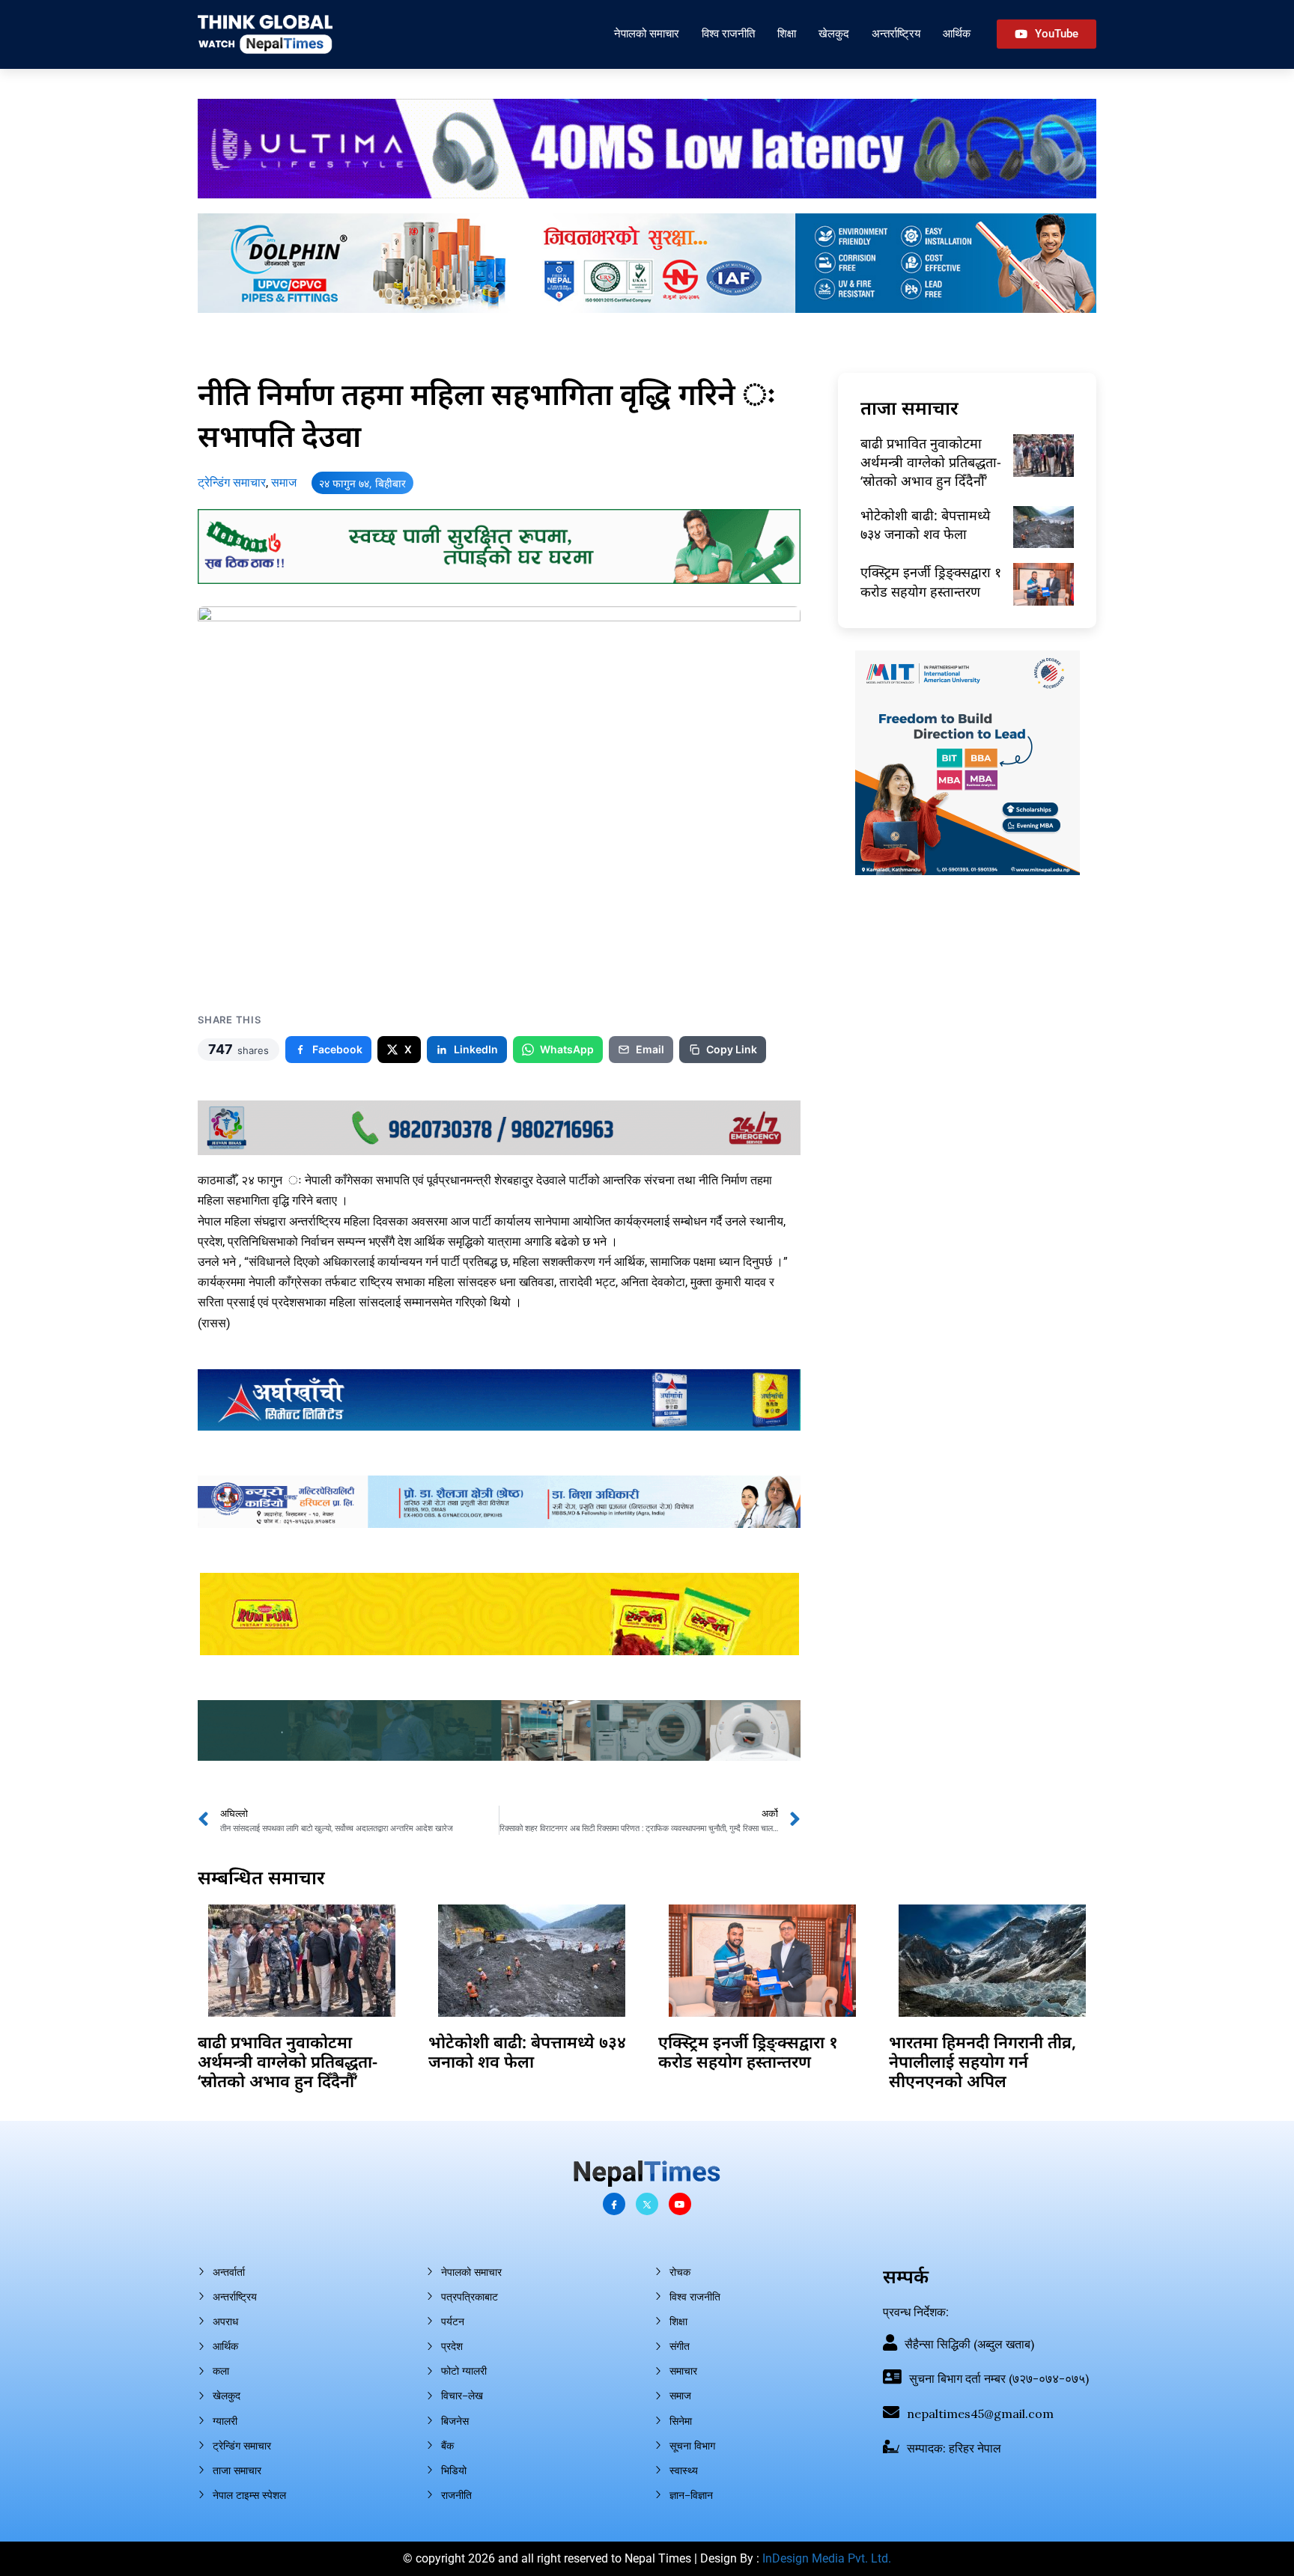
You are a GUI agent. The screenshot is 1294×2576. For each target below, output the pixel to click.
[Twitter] (647, 2204)
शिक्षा (787, 33)
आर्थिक (957, 33)
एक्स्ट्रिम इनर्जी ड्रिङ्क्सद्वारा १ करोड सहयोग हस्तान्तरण (931, 581)
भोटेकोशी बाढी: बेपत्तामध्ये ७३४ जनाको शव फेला (925, 524)
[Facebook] (614, 2204)
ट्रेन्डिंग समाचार (232, 482)
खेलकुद (834, 33)
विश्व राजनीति (728, 33)
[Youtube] (680, 2204)
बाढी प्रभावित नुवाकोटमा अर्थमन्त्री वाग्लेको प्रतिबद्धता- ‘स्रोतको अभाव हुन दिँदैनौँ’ (931, 462)
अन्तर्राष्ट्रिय (896, 33)
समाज (284, 482)
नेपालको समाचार (647, 33)
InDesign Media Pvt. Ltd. (827, 2558)
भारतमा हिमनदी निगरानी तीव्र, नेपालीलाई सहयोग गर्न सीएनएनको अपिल (982, 2061)
